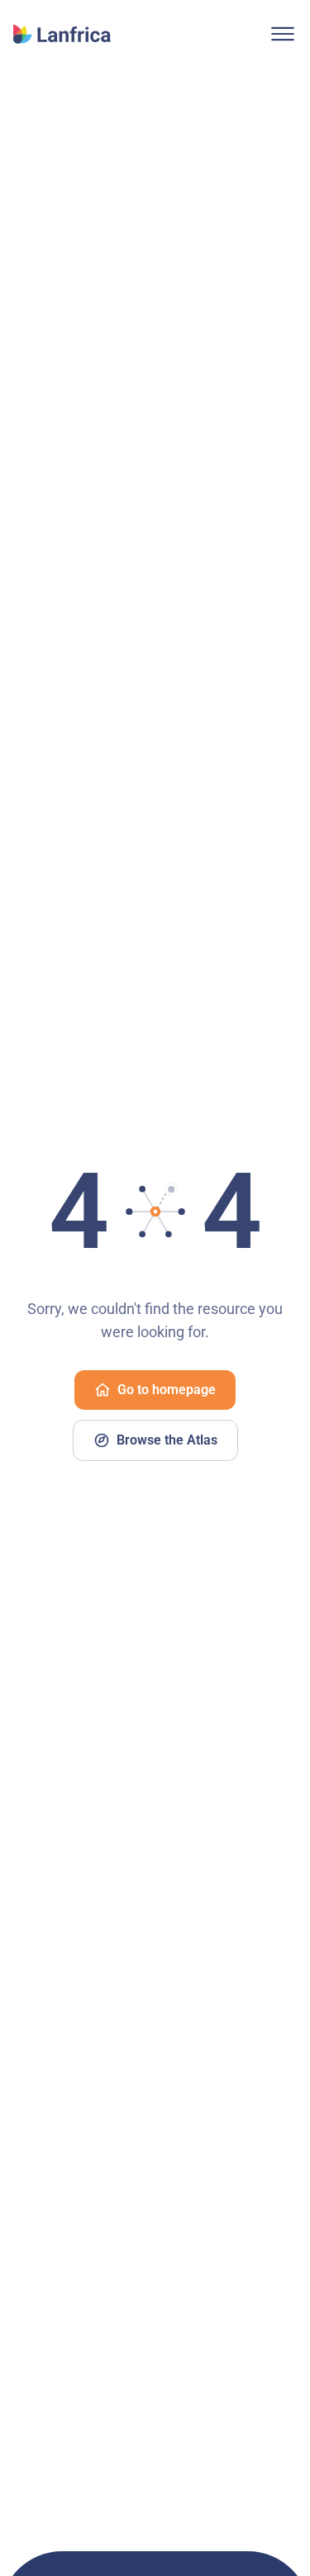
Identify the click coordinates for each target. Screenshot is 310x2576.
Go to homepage (167, 1390)
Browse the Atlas (167, 1440)
